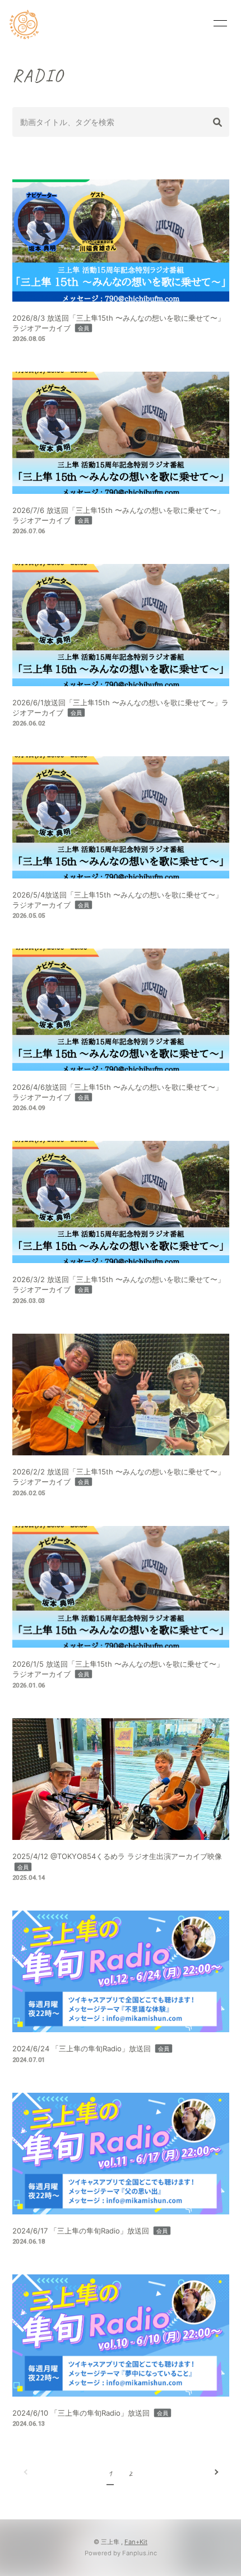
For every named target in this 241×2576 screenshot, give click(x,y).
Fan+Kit (136, 2542)
